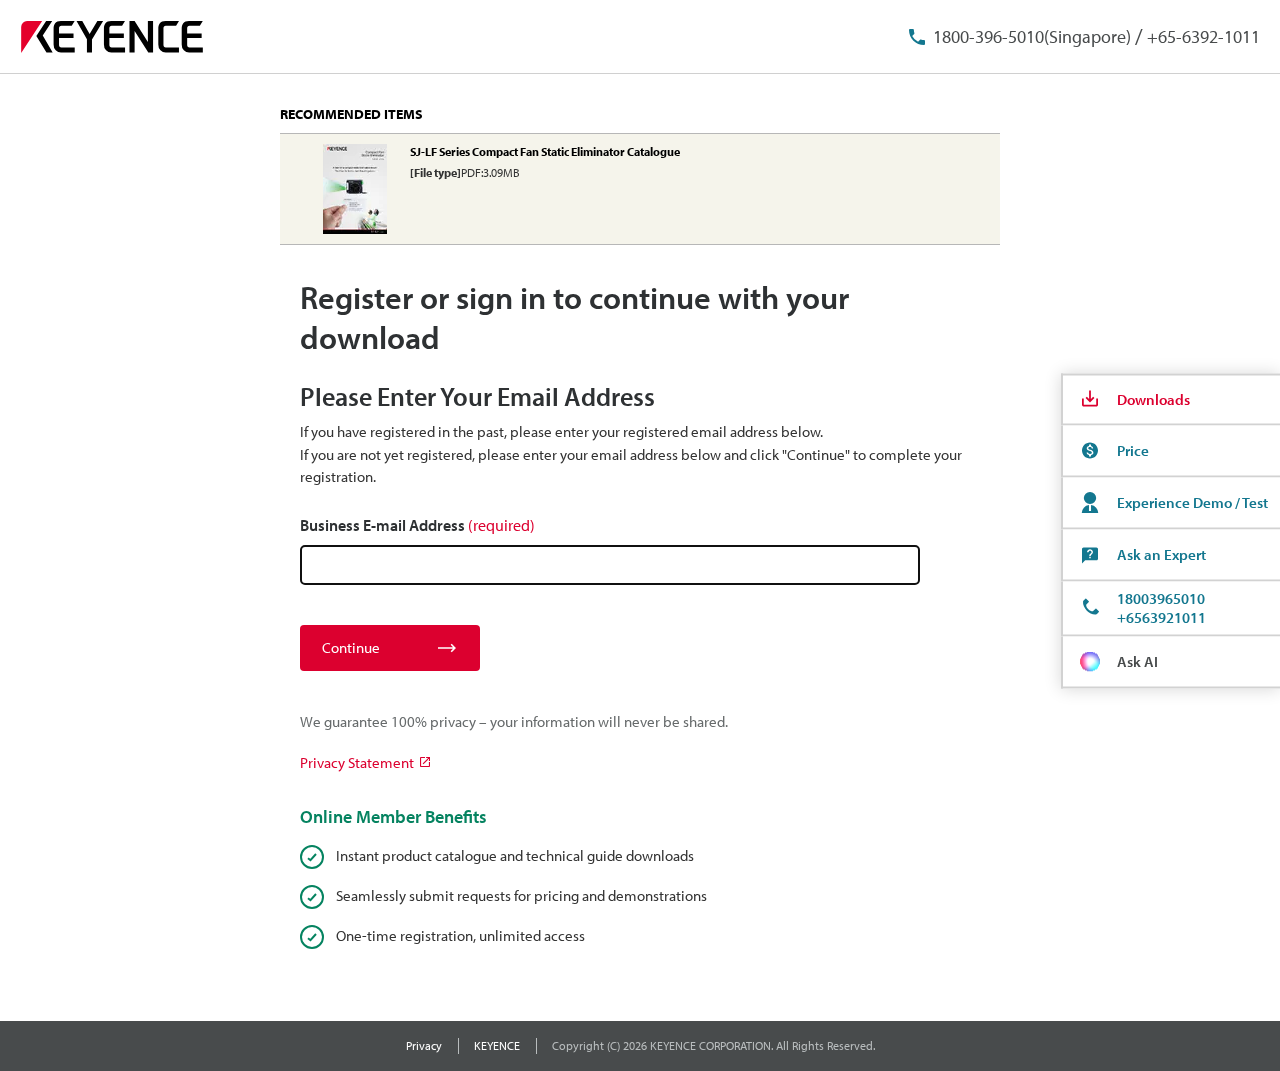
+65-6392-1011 (1203, 36)
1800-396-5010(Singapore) (1032, 36)
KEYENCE (497, 1045)
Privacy (424, 1045)
